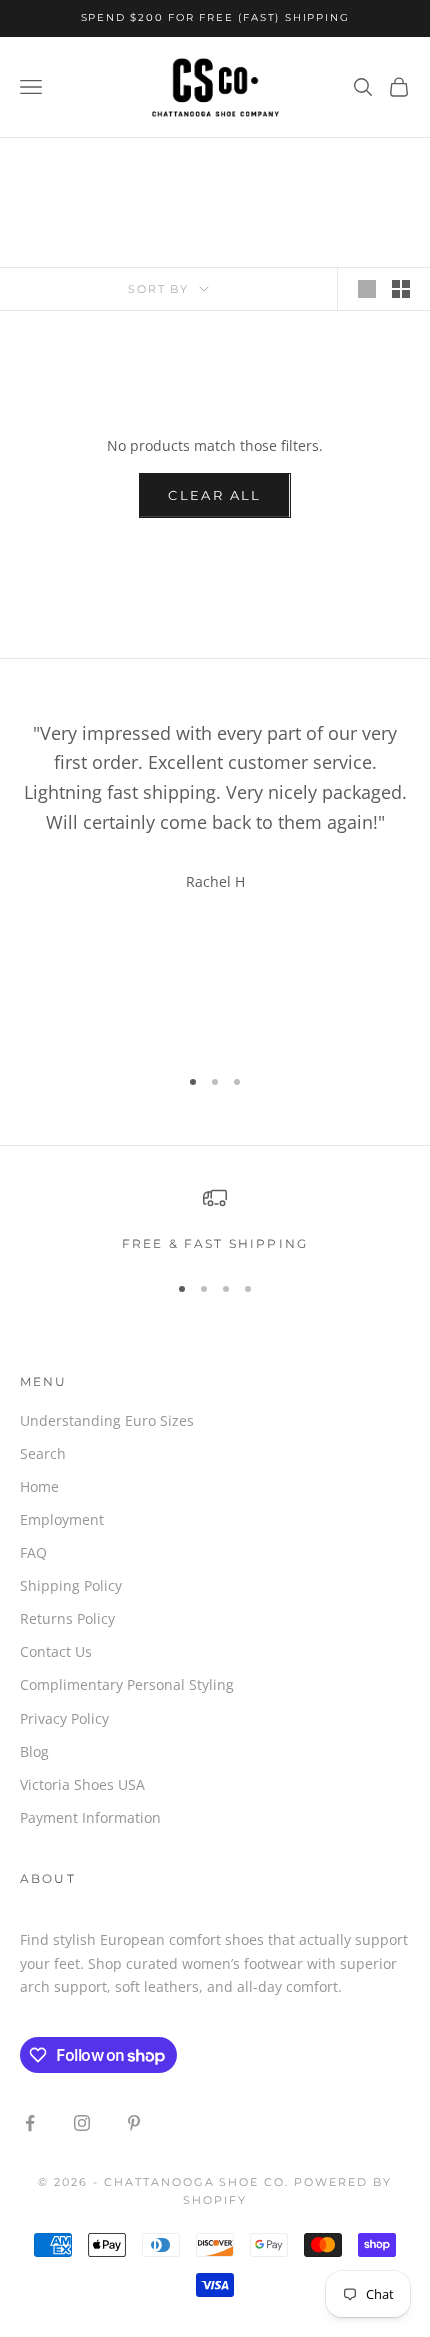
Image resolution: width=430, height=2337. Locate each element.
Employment (62, 1519)
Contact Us (56, 1651)
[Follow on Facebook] (30, 2123)
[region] (215, 1220)
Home (39, 1486)
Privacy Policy (64, 1718)
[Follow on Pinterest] (134, 2123)
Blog (34, 1751)
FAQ (33, 1552)
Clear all (214, 495)
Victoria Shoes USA (82, 1784)
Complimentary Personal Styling (127, 1684)
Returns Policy (67, 1618)
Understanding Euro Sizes (107, 1420)
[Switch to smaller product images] (401, 289)
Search (43, 1453)
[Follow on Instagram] (82, 2123)
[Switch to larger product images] (367, 289)
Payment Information (90, 1817)
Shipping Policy (71, 1585)
